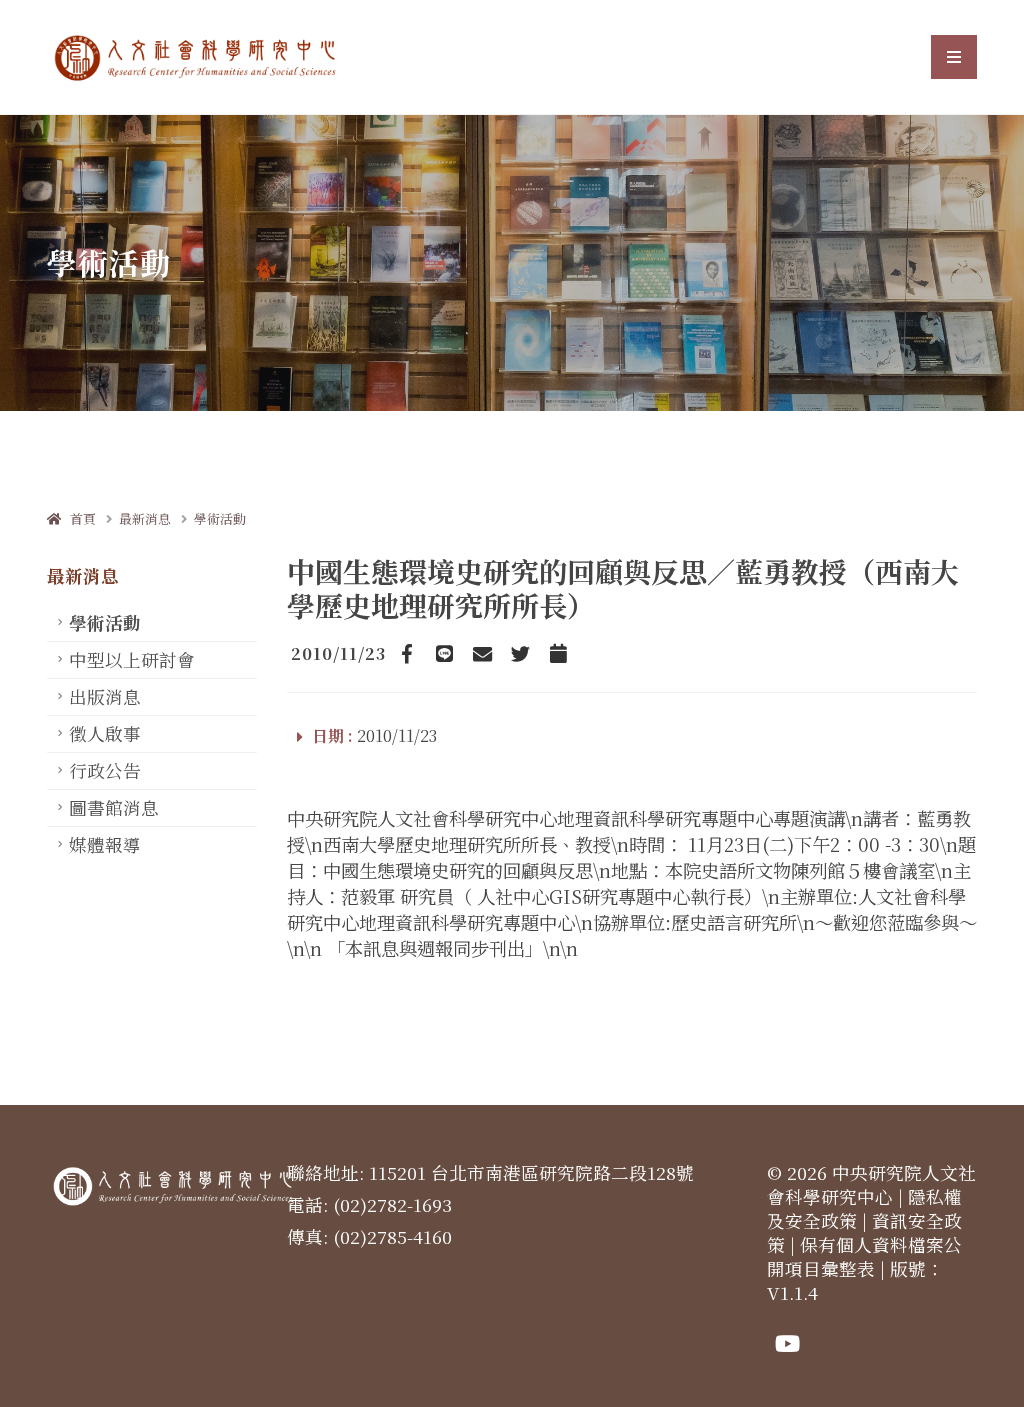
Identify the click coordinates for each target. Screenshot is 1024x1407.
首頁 (78, 518)
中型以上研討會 (132, 659)
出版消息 (105, 696)
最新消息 (145, 518)
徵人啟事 (105, 733)
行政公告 (105, 770)
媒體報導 (105, 844)
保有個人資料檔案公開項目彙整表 (864, 1256)
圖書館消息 (114, 807)
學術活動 (220, 518)
